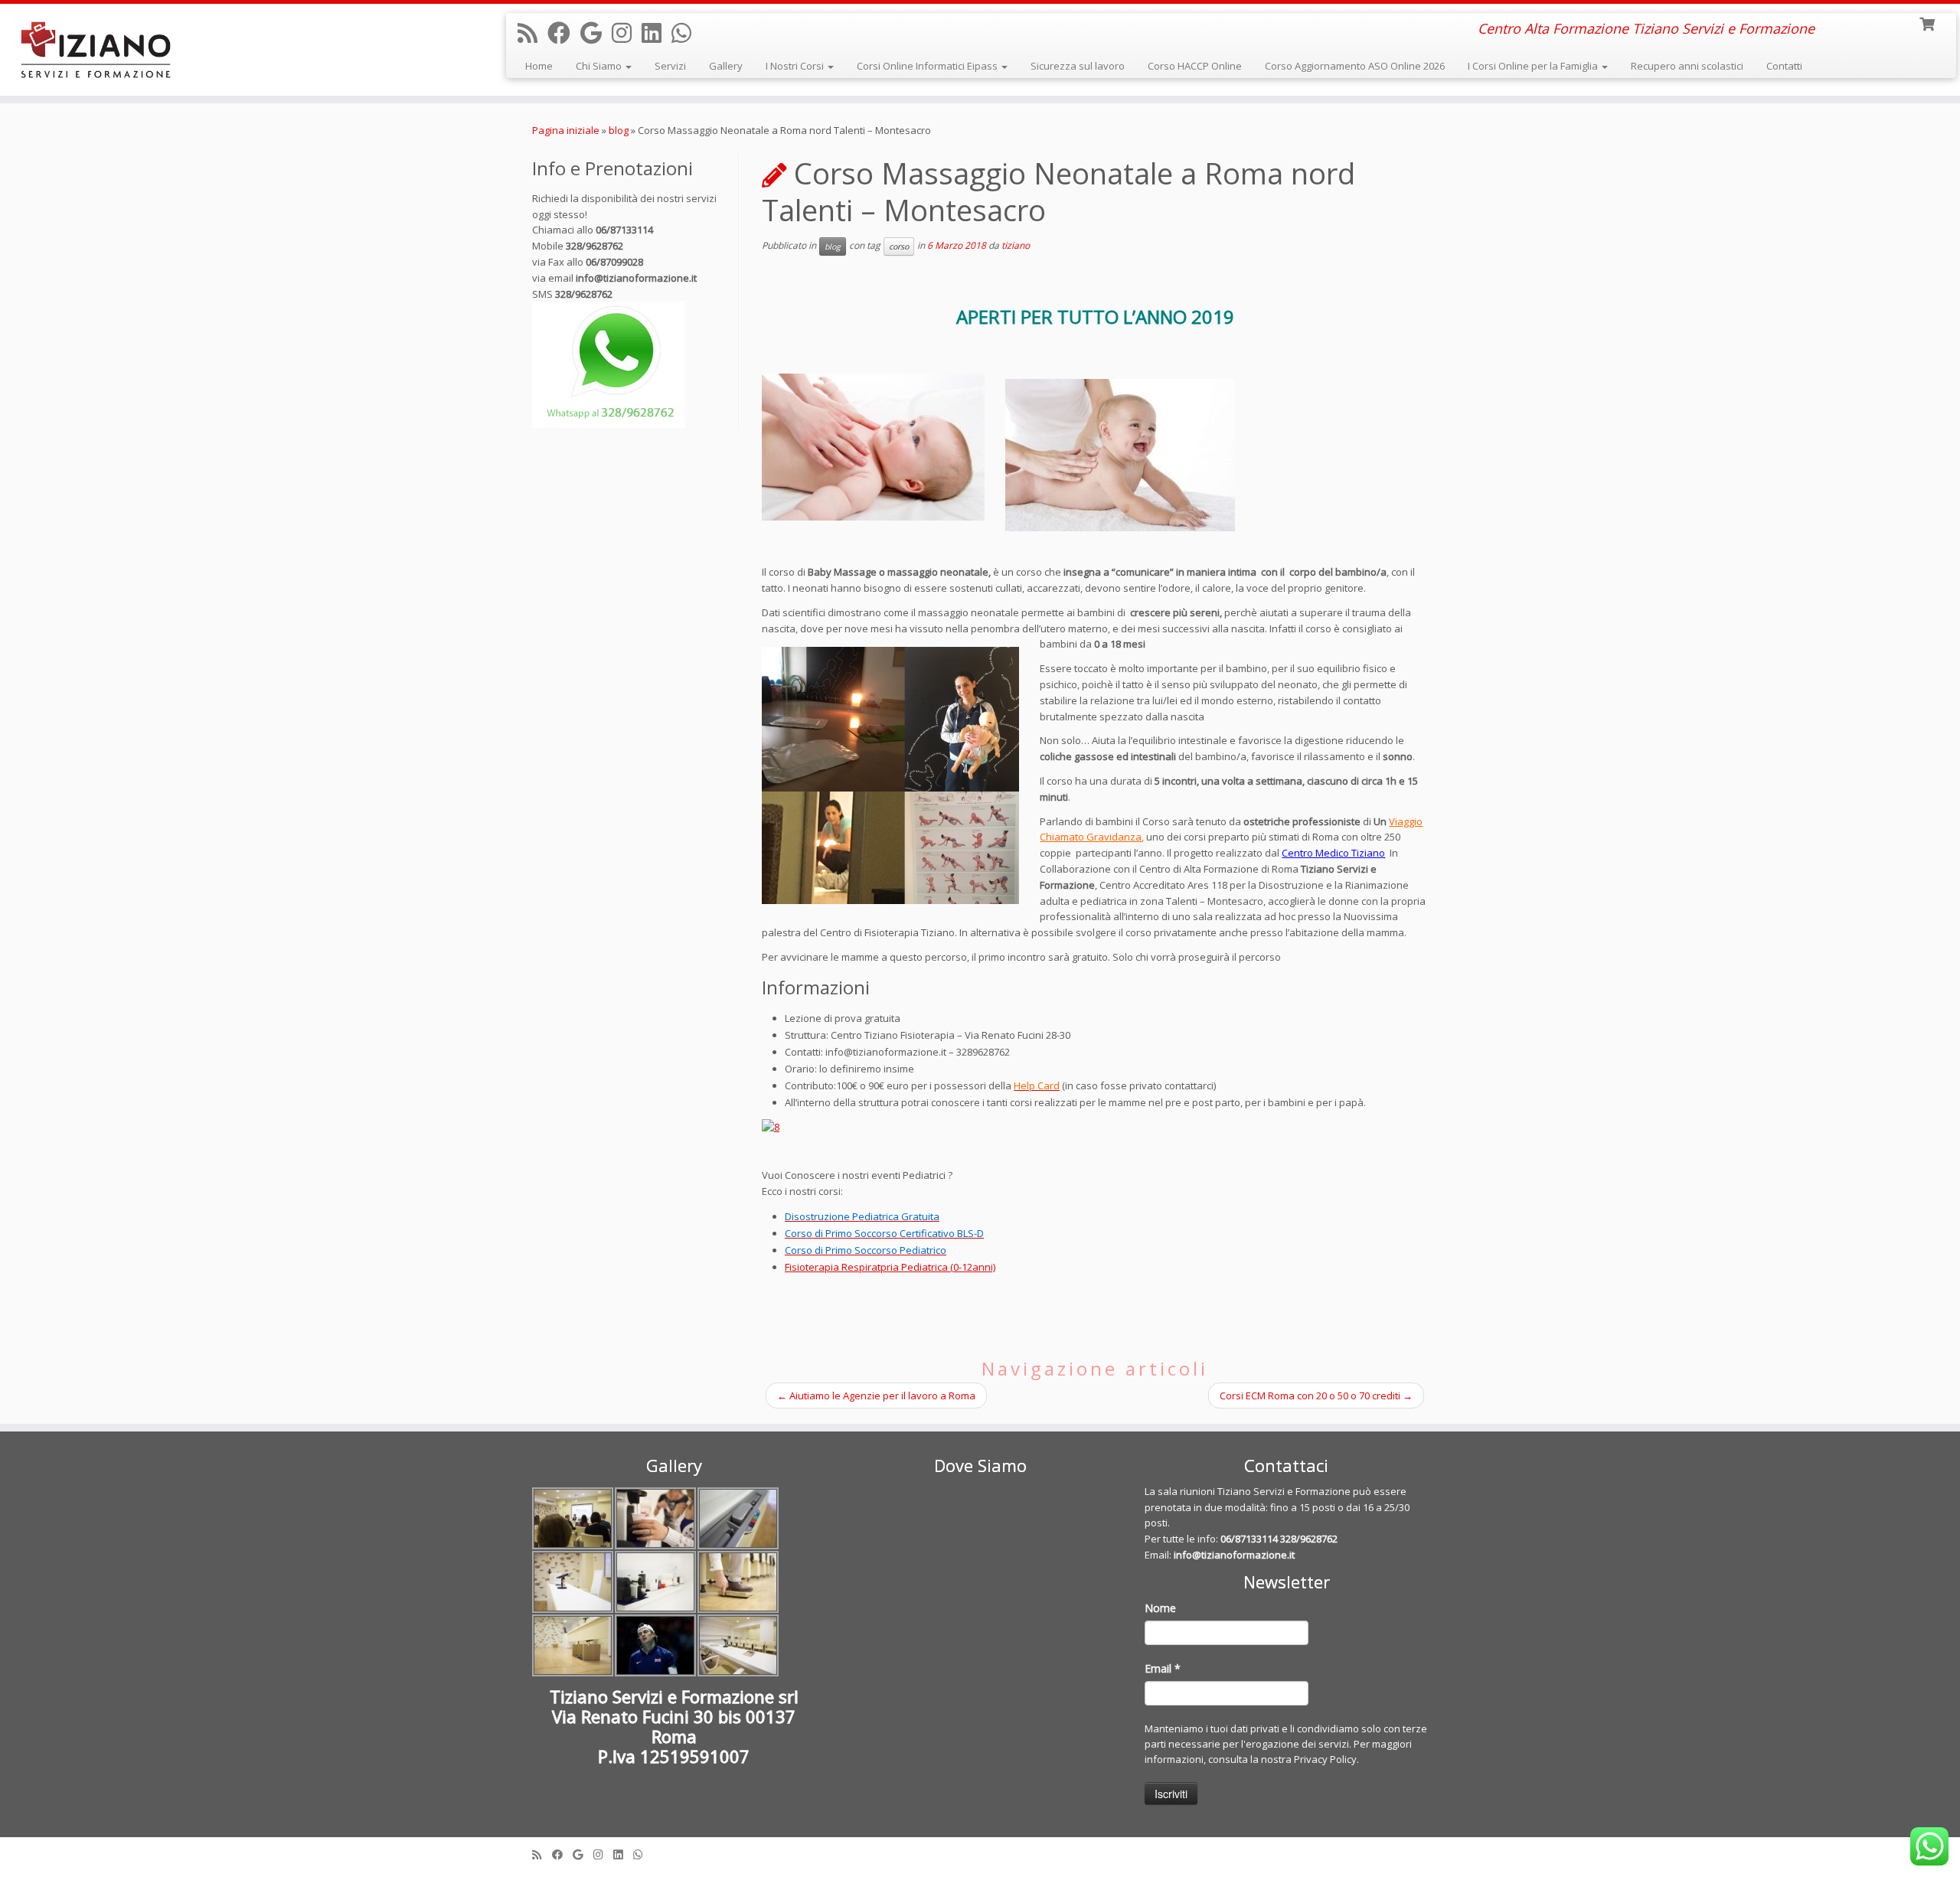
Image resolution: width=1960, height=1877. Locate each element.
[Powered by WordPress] (980, 1851)
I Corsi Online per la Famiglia (1534, 66)
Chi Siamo (600, 66)
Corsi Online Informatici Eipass (928, 66)
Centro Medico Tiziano (1333, 853)
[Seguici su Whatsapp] (686, 33)
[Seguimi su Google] (596, 33)
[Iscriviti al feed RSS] (532, 33)
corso (899, 246)
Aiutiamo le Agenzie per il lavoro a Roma (876, 1396)
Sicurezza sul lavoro (1078, 66)
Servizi (670, 66)
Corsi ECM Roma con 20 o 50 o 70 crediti (1316, 1396)
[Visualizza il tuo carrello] (1928, 23)
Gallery (726, 66)
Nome (1160, 1608)
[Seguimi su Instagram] (627, 33)
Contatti (1784, 66)
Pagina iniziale (566, 130)
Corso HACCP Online (1195, 66)
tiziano (1016, 245)
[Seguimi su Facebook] (564, 33)
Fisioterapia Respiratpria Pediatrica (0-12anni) (890, 1267)
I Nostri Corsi (796, 66)
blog (619, 130)
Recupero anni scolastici (1687, 66)
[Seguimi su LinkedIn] (657, 33)
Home (539, 66)
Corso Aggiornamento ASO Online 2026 (1355, 66)
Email (1163, 1668)
